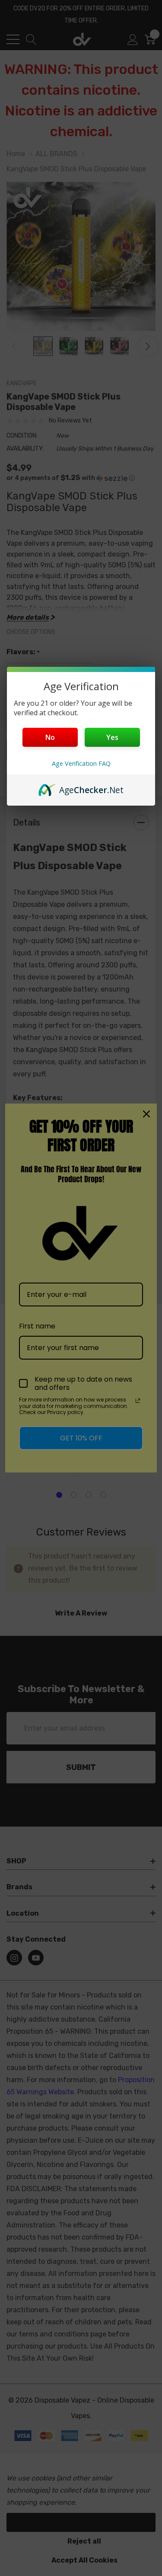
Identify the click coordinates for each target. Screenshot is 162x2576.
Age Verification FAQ (81, 763)
